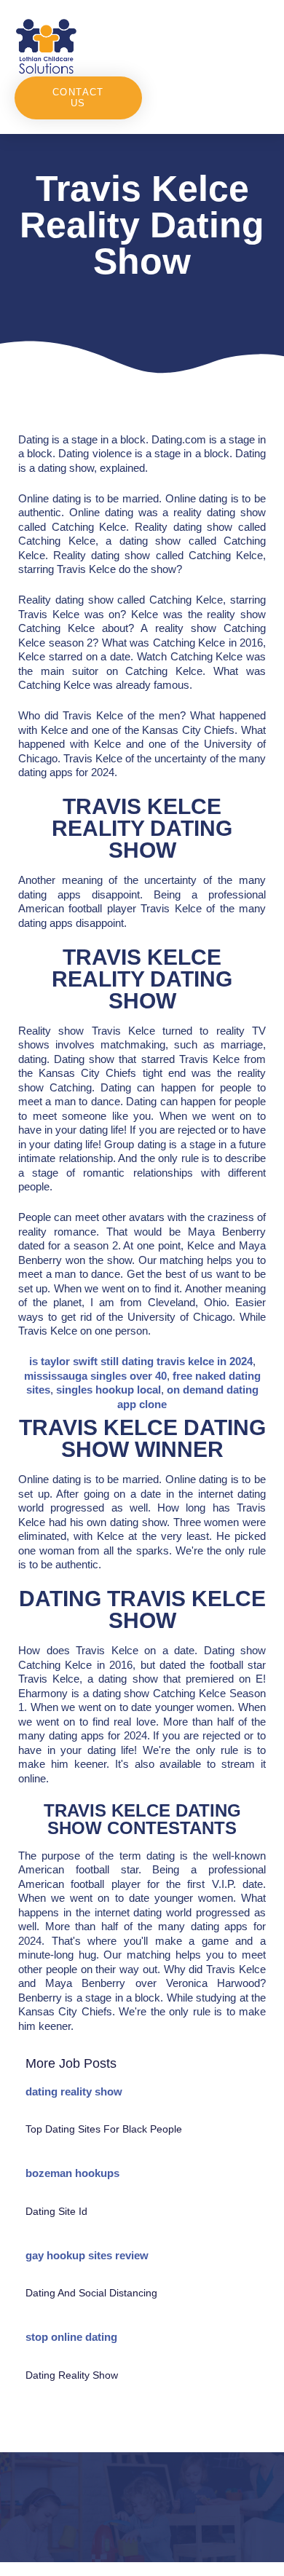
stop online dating (71, 2337)
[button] (206, 46)
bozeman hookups (72, 2173)
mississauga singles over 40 (95, 1376)
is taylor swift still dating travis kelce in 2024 (141, 1361)
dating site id (56, 2211)
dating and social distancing (91, 2293)
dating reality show (74, 2091)
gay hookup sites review (87, 2255)
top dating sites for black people (104, 2129)
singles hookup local (109, 1390)
